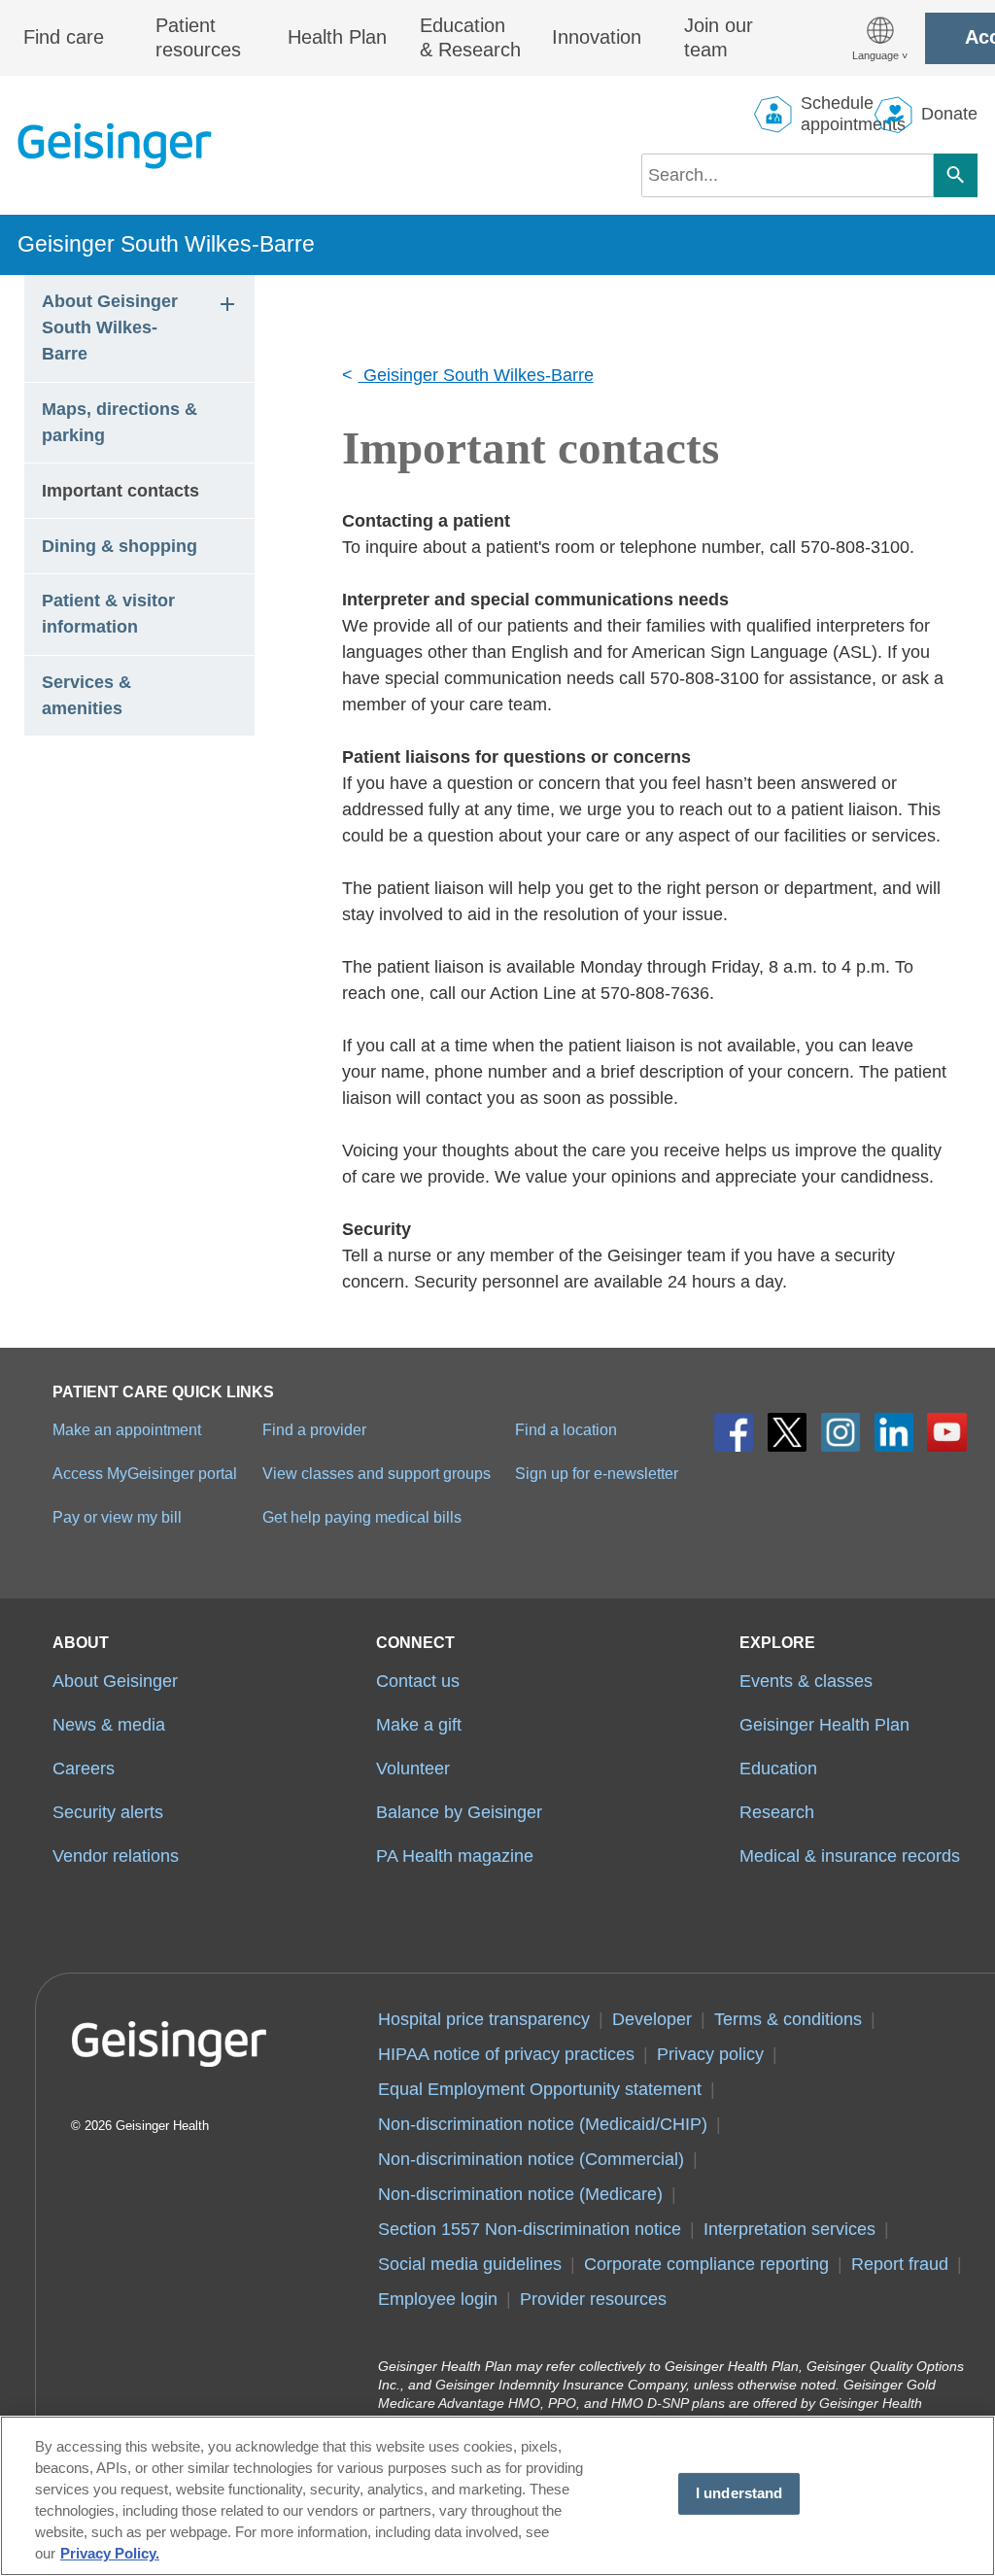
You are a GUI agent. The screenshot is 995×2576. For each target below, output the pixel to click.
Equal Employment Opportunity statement (540, 2089)
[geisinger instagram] (841, 1433)
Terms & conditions (788, 2019)
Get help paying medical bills (362, 1517)
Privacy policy (710, 2054)
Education (778, 1769)
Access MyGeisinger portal (145, 1473)
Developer (652, 2019)
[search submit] (956, 175)
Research (777, 1812)
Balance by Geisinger (459, 1812)
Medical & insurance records (850, 1856)
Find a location (566, 1429)
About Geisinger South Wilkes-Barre (112, 327)
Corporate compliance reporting (706, 2264)
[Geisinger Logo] (115, 146)
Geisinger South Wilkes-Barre (166, 244)
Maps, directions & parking (122, 422)
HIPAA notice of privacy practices (506, 2054)
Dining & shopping (120, 546)
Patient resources (198, 38)
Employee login (438, 2299)
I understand (739, 2493)
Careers (84, 1769)
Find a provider (314, 1429)
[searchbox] (788, 175)
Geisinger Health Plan (824, 1725)
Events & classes (806, 1681)
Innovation (597, 37)
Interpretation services (789, 2229)
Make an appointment (127, 1429)
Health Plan (337, 37)
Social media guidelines (470, 2264)
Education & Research (470, 38)
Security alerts (108, 1812)
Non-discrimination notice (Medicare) (520, 2194)
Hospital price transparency (484, 2019)
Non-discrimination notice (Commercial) (531, 2159)
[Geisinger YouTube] (947, 1433)
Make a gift (419, 1725)
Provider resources (593, 2299)
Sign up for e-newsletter (597, 1473)
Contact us (418, 1681)
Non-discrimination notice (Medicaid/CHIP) (543, 2124)
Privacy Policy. (110, 2554)
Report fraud (900, 2264)
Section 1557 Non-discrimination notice (530, 2229)
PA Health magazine (455, 1856)
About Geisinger (115, 1681)
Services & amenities (89, 695)
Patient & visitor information (111, 614)
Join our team (719, 38)
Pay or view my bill (117, 1517)
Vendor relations (116, 1856)
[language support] (880, 38)
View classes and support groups (377, 1473)
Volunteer (413, 1769)
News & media (109, 1725)
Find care (64, 37)
